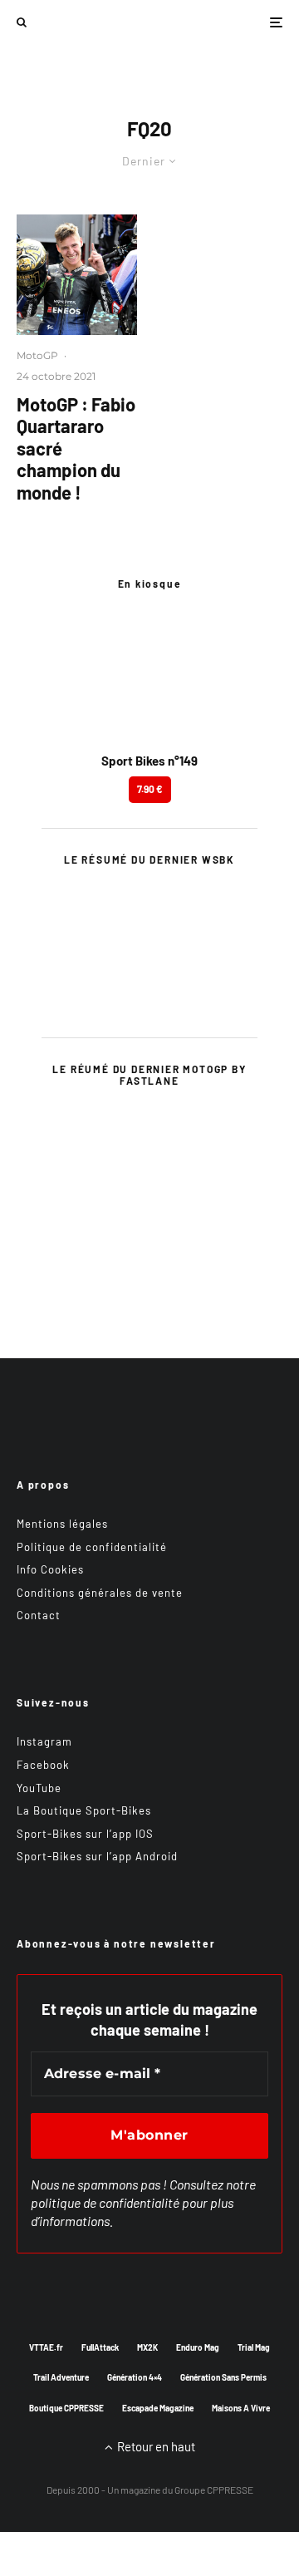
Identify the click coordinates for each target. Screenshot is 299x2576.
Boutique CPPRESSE (66, 2408)
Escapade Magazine (158, 2408)
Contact (39, 1615)
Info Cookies (50, 1569)
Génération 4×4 (135, 2377)
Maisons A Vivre (241, 2408)
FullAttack (100, 2347)
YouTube (39, 1788)
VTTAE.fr (46, 2347)
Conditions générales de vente (100, 1593)
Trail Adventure (61, 2377)
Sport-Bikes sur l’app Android (97, 1856)
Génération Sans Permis (223, 2377)
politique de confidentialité (105, 2202)
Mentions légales (62, 1524)
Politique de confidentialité (92, 1547)
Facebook (43, 1765)
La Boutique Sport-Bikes (84, 1810)
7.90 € (150, 789)
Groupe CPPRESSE (214, 2490)
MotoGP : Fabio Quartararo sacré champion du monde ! (76, 448)
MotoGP (37, 355)
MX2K (147, 2347)
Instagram (44, 1741)
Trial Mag (254, 2347)
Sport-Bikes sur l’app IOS (85, 1834)
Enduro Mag (198, 2347)
